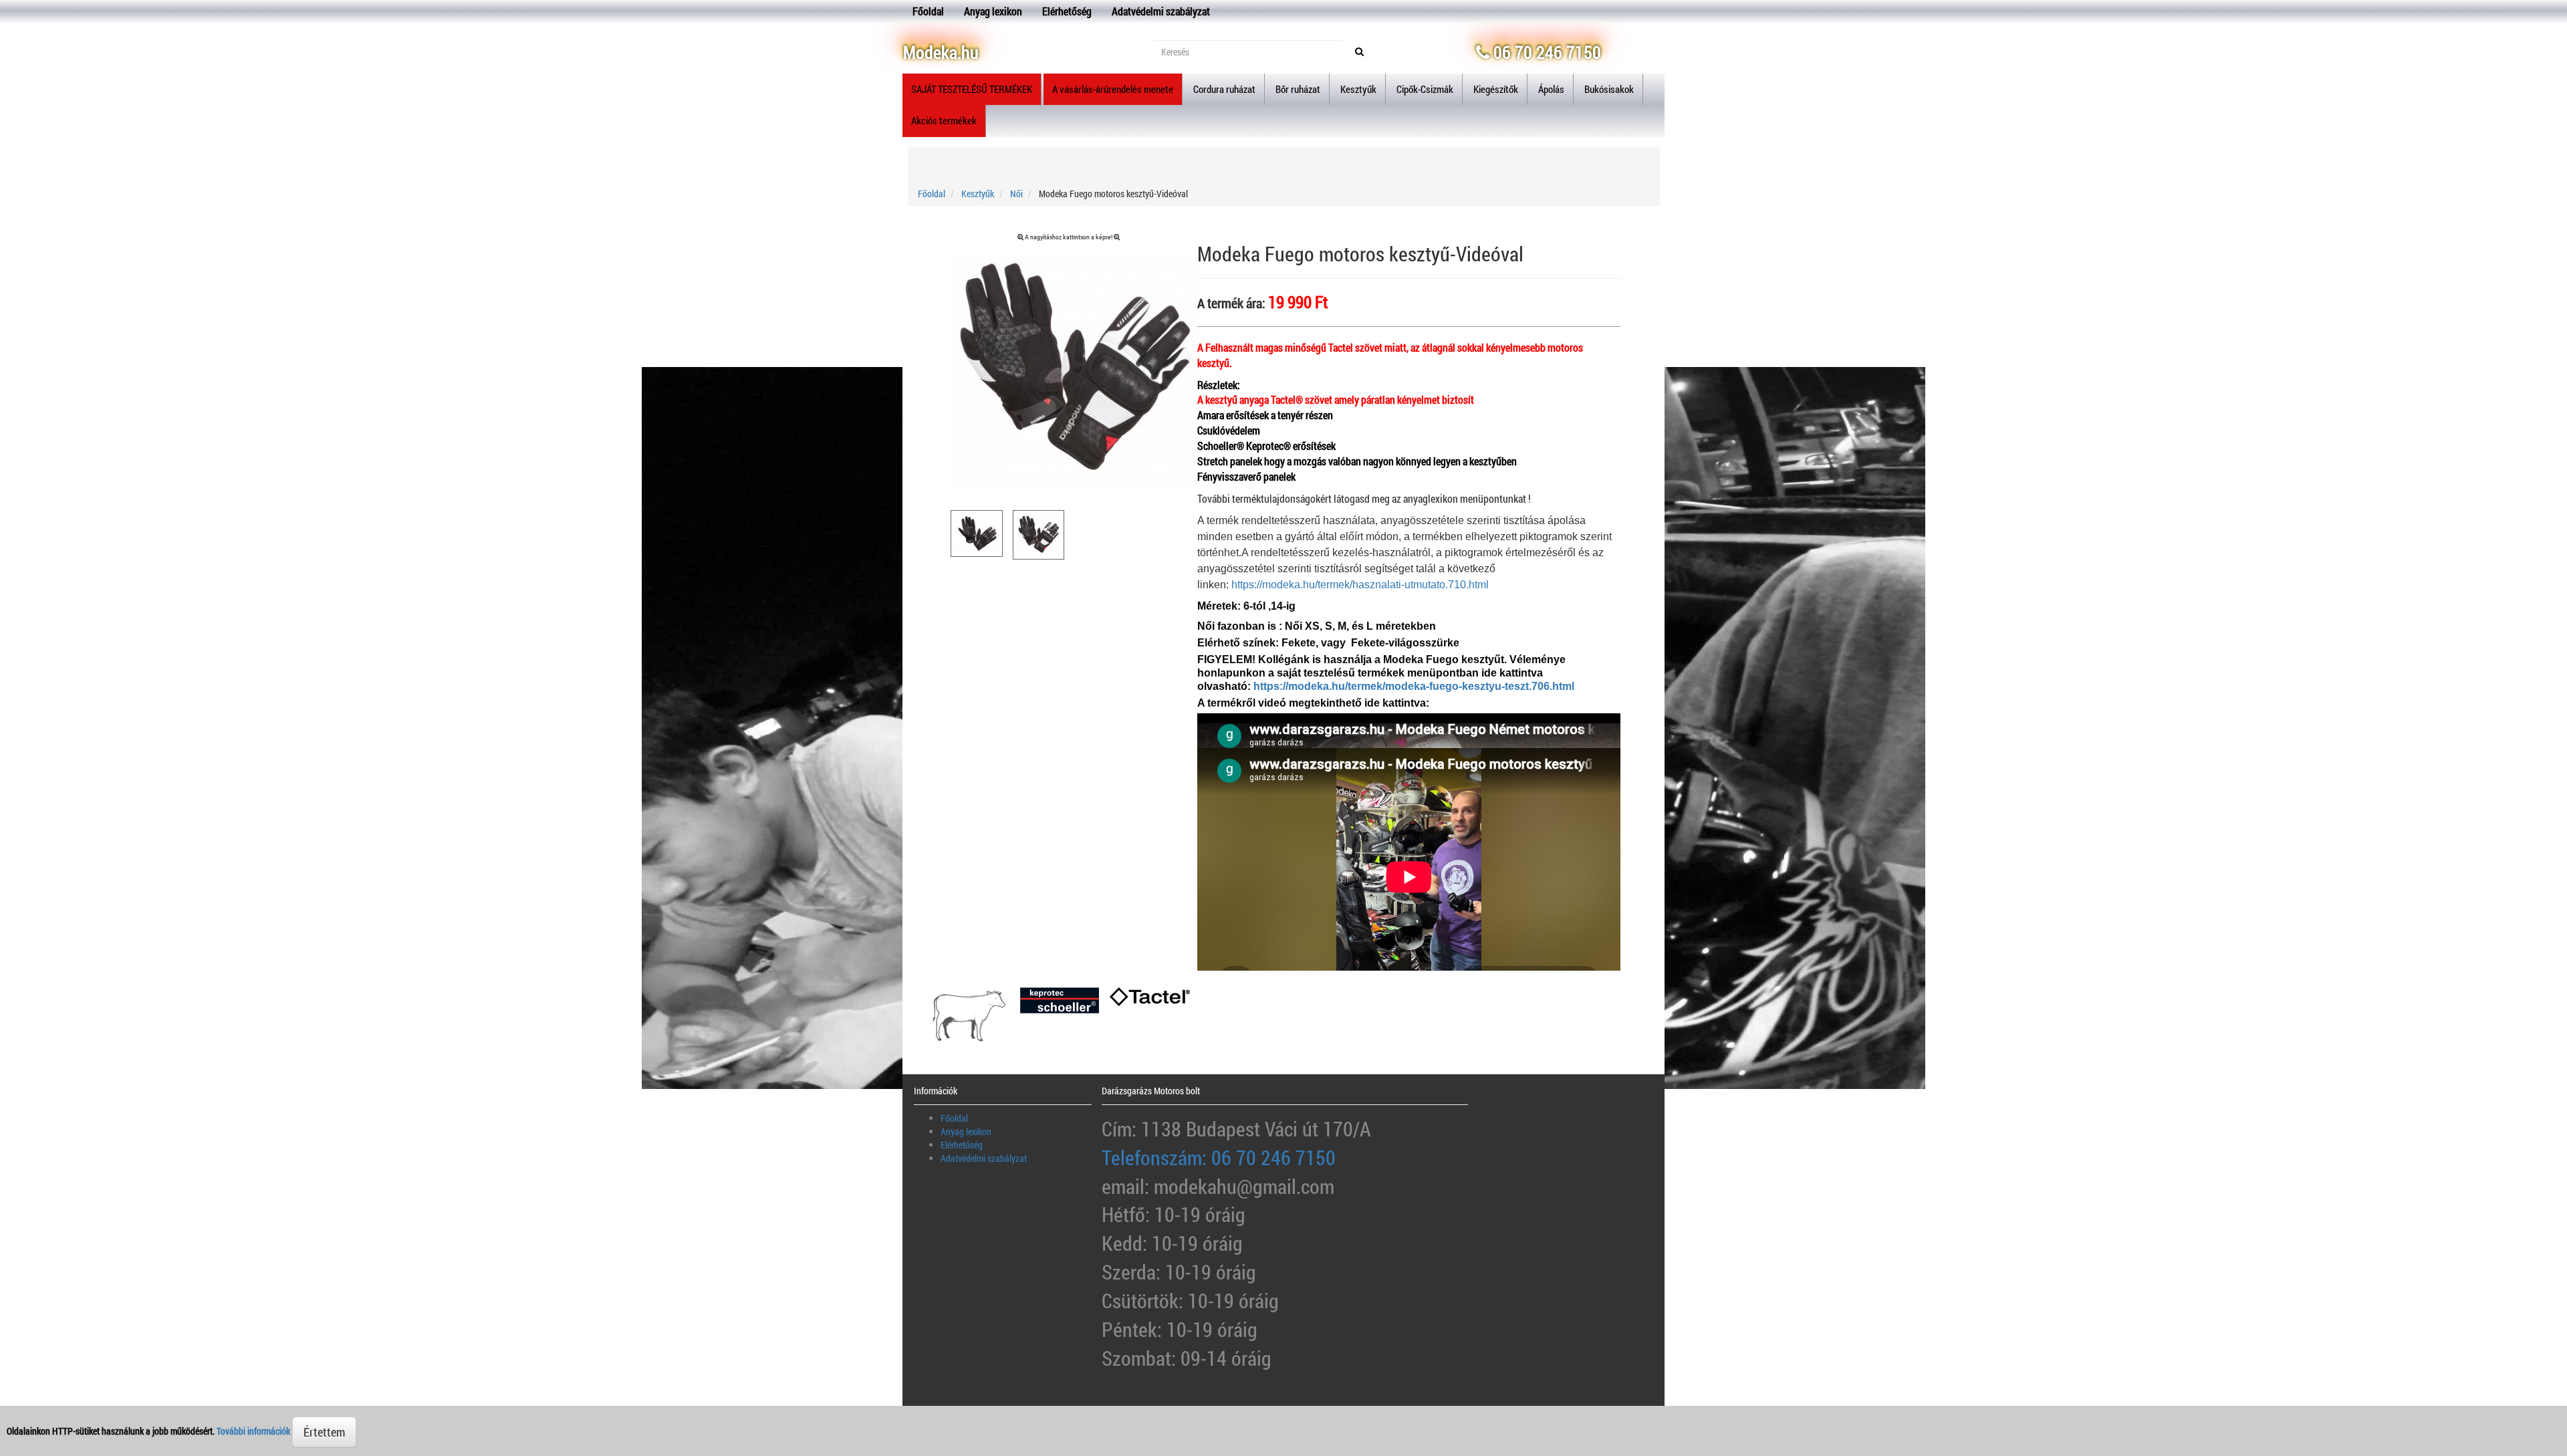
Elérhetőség (1067, 11)
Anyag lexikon (993, 11)
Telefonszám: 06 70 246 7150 (1219, 1158)
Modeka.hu (941, 52)
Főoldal (928, 11)
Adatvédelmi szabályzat (1161, 11)
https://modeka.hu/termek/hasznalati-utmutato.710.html (1360, 585)
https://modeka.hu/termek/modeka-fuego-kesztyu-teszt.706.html (1414, 686)
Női (1016, 194)
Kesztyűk (978, 194)
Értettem (324, 1432)
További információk (253, 1431)
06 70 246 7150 (1545, 52)
